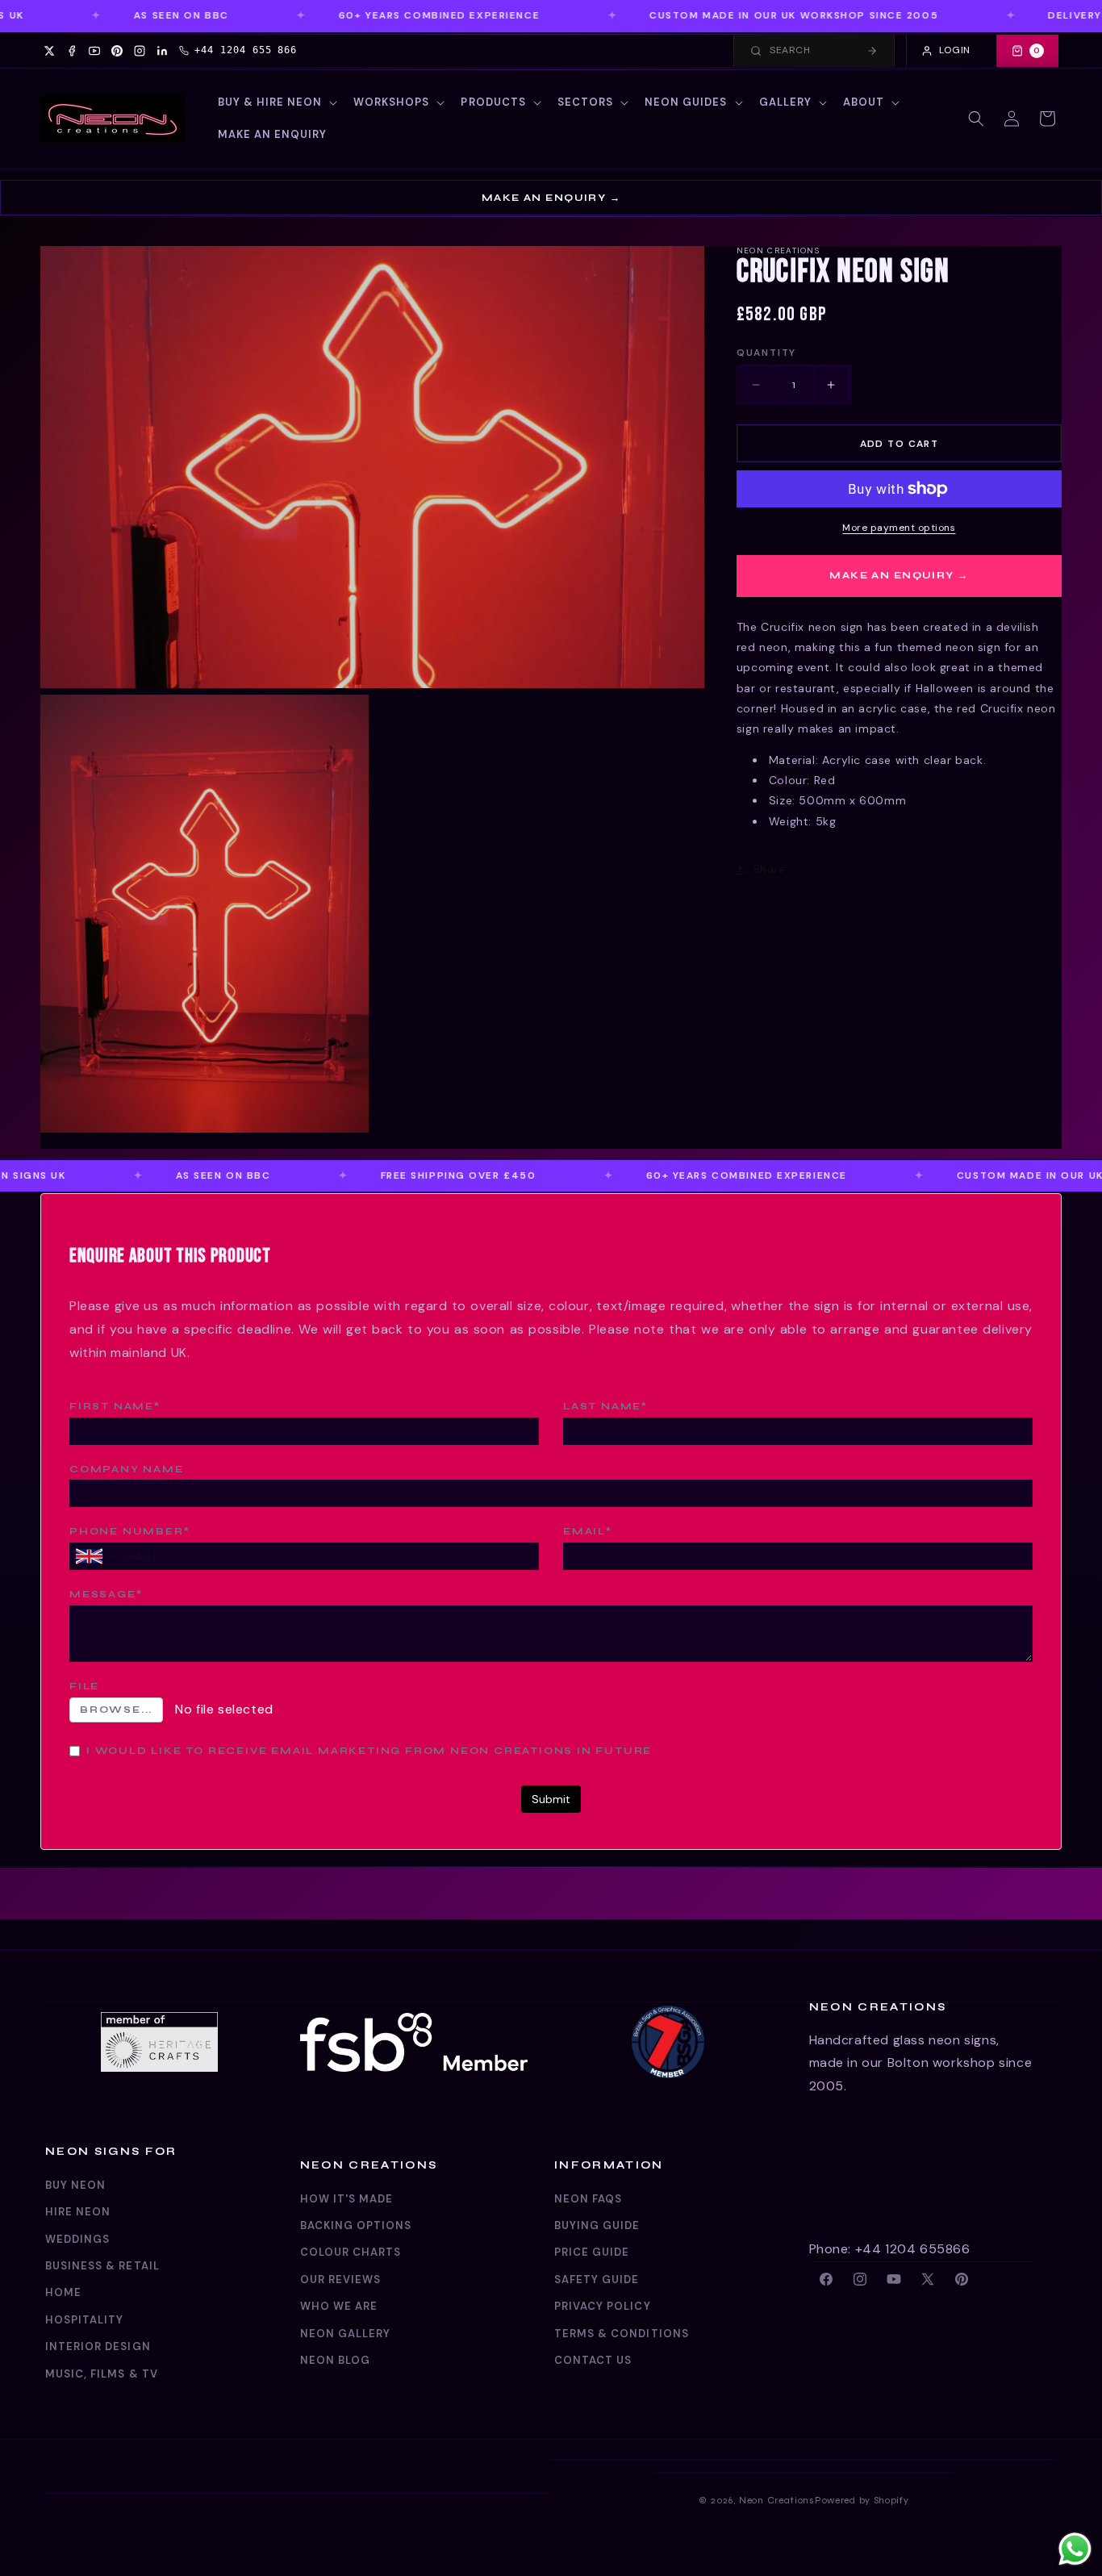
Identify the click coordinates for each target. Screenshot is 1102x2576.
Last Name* (605, 1406)
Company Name (127, 1469)
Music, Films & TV (102, 2374)
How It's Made (347, 2199)
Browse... (116, 1710)
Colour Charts (351, 2252)
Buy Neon (75, 2185)
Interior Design (98, 2346)
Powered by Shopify (862, 2500)
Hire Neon (78, 2212)
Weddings (77, 2239)
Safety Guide (597, 2280)
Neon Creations (777, 2500)
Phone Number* (129, 1531)
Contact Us (593, 2360)
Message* (106, 1594)
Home (63, 2292)
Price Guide (592, 2252)
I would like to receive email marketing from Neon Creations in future (369, 1751)
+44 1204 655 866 (246, 50)
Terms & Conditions (622, 2334)
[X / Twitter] (49, 51)
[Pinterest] (117, 51)
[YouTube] (94, 51)
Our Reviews (340, 2280)
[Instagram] (140, 51)
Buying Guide (597, 2225)
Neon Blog (335, 2360)
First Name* (115, 1406)
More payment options (899, 528)
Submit (551, 1799)
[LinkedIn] (162, 51)
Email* (588, 1531)
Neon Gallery (345, 2334)
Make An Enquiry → (551, 198)
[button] (276, 103)
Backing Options (356, 2225)
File (84, 1686)
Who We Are (339, 2306)
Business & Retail (102, 2266)
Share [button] (769, 869)
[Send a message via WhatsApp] (1075, 2549)
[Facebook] (72, 51)
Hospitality (84, 2320)
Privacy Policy (603, 2306)
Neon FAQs (588, 2199)
